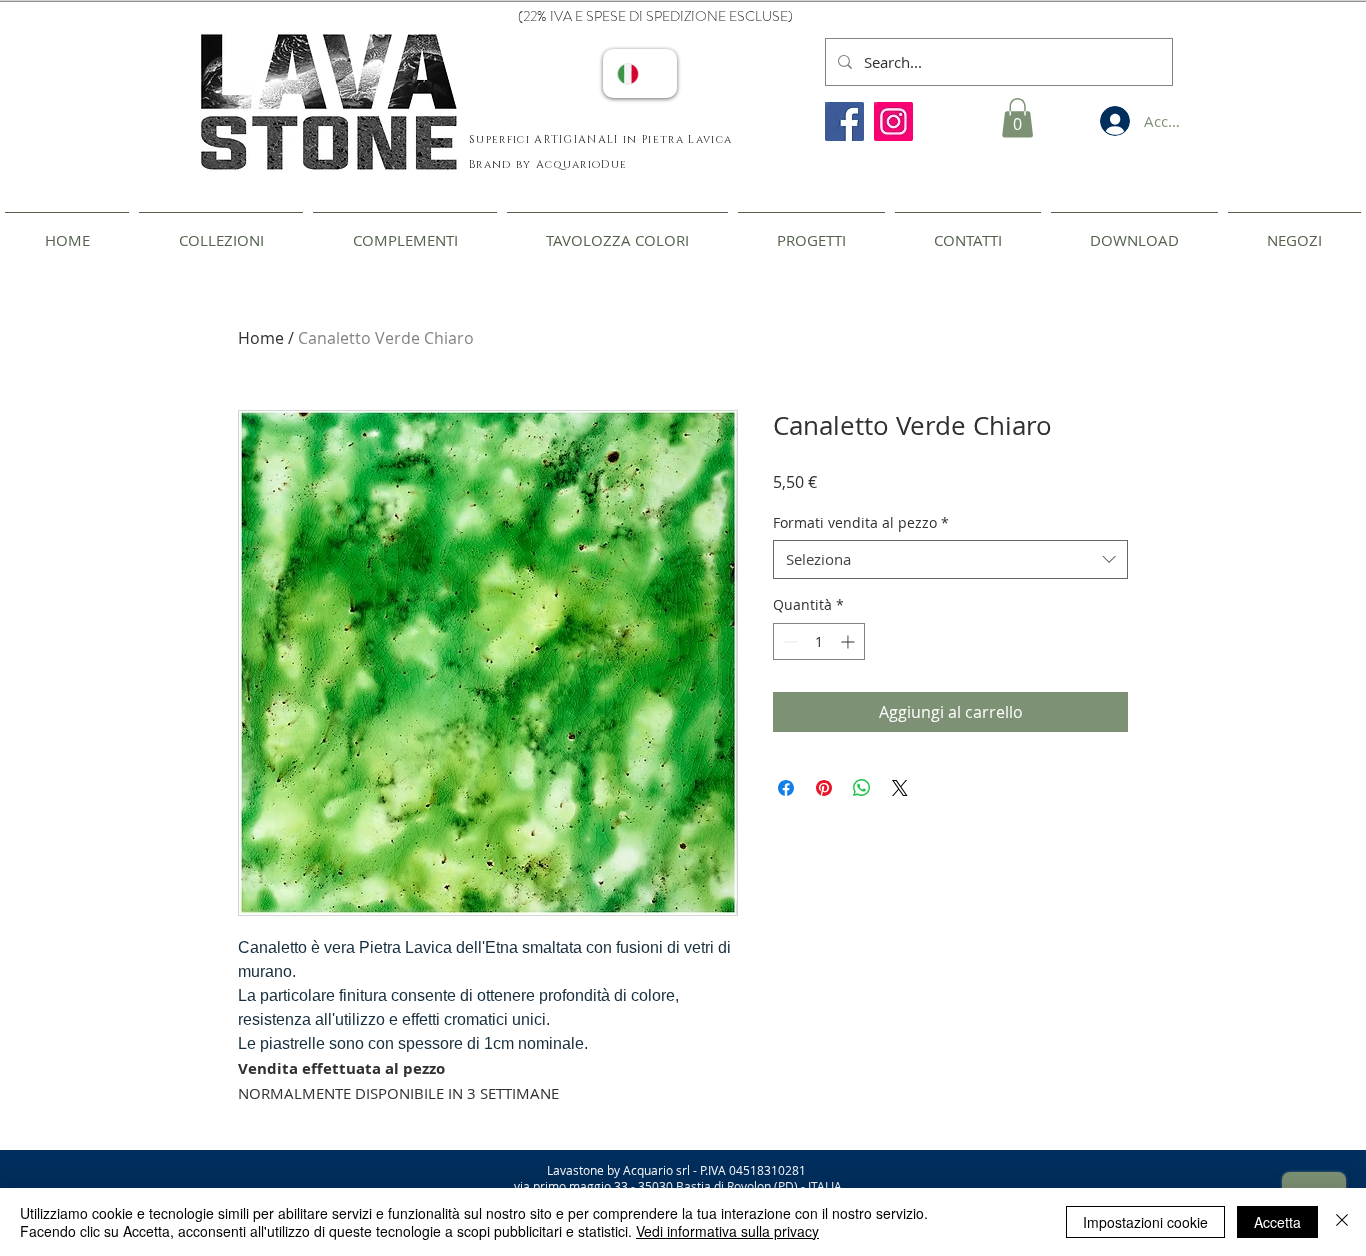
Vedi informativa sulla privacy (727, 1231)
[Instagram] (893, 121)
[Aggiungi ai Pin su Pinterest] (824, 788)
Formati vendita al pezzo (861, 522)
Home (261, 338)
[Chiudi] (1342, 1222)
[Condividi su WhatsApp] (862, 788)
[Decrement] (788, 641)
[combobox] (950, 559)
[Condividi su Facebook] (786, 788)
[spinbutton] (819, 641)
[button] (1017, 117)
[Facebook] (844, 121)
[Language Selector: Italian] (640, 73)
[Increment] (849, 641)
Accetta (1277, 1222)
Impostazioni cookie (1145, 1222)
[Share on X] (900, 788)
